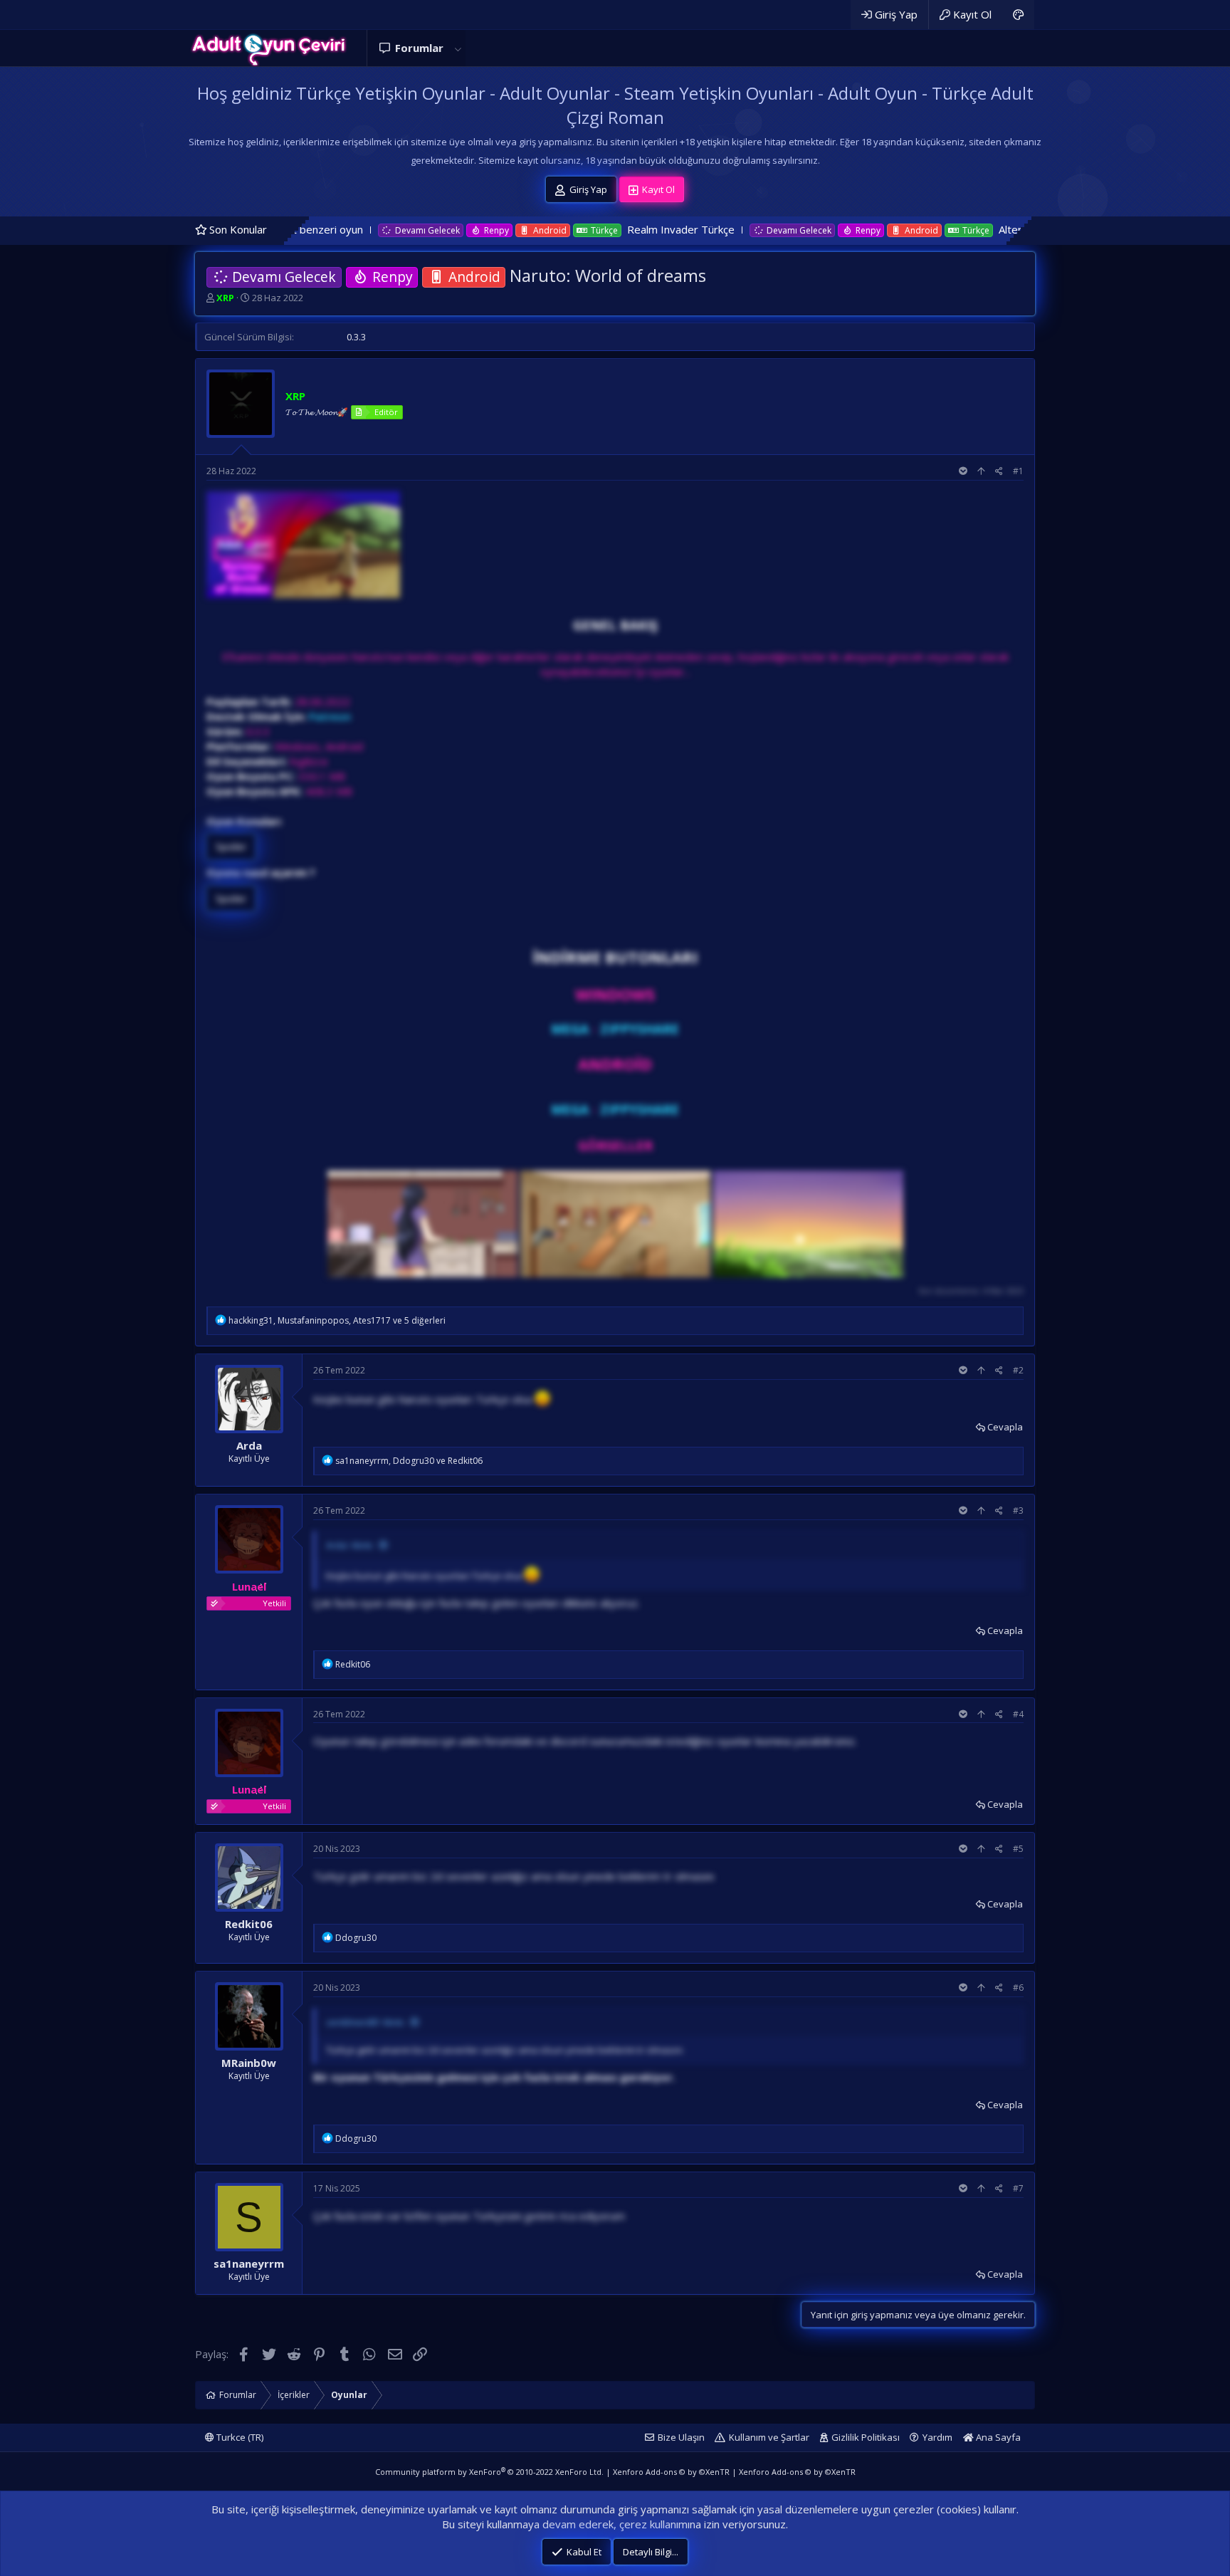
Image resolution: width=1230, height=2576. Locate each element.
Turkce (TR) (239, 2437)
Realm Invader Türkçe (549, 229)
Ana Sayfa (997, 2437)
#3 (1018, 1510)
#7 (1018, 2188)
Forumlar (419, 48)
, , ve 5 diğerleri (337, 1320)
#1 (1018, 471)
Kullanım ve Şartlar (769, 2437)
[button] (458, 48)
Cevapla (1005, 1427)
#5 (1018, 1849)
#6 (1018, 1988)
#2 (1018, 1370)
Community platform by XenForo (489, 2472)
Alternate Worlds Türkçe (927, 229)
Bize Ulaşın (681, 2437)
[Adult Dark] (1018, 15)
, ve (409, 1461)
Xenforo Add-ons (671, 2472)
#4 (1018, 1714)
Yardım (937, 2437)
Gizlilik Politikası (866, 2437)
